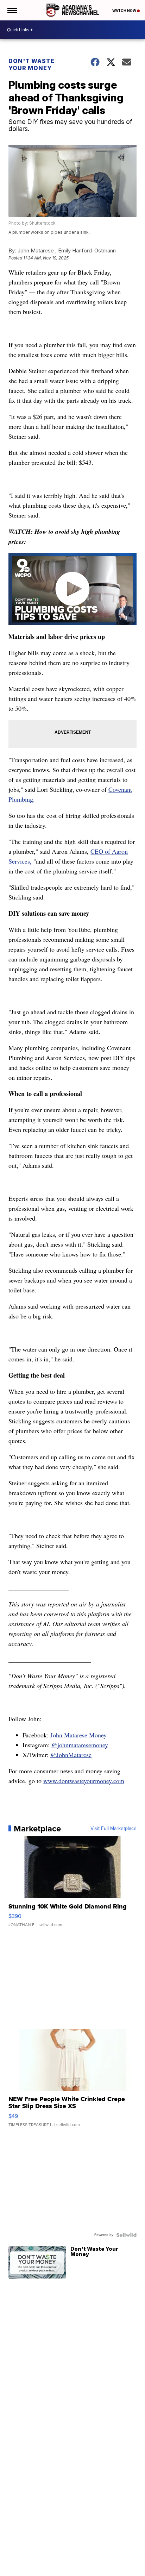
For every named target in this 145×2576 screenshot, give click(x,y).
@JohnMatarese (71, 1755)
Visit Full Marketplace (114, 1829)
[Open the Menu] (12, 10)
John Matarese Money (78, 1735)
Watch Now (125, 11)
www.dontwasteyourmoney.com (84, 1781)
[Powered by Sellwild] (126, 2235)
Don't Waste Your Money (31, 64)
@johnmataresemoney (80, 1745)
